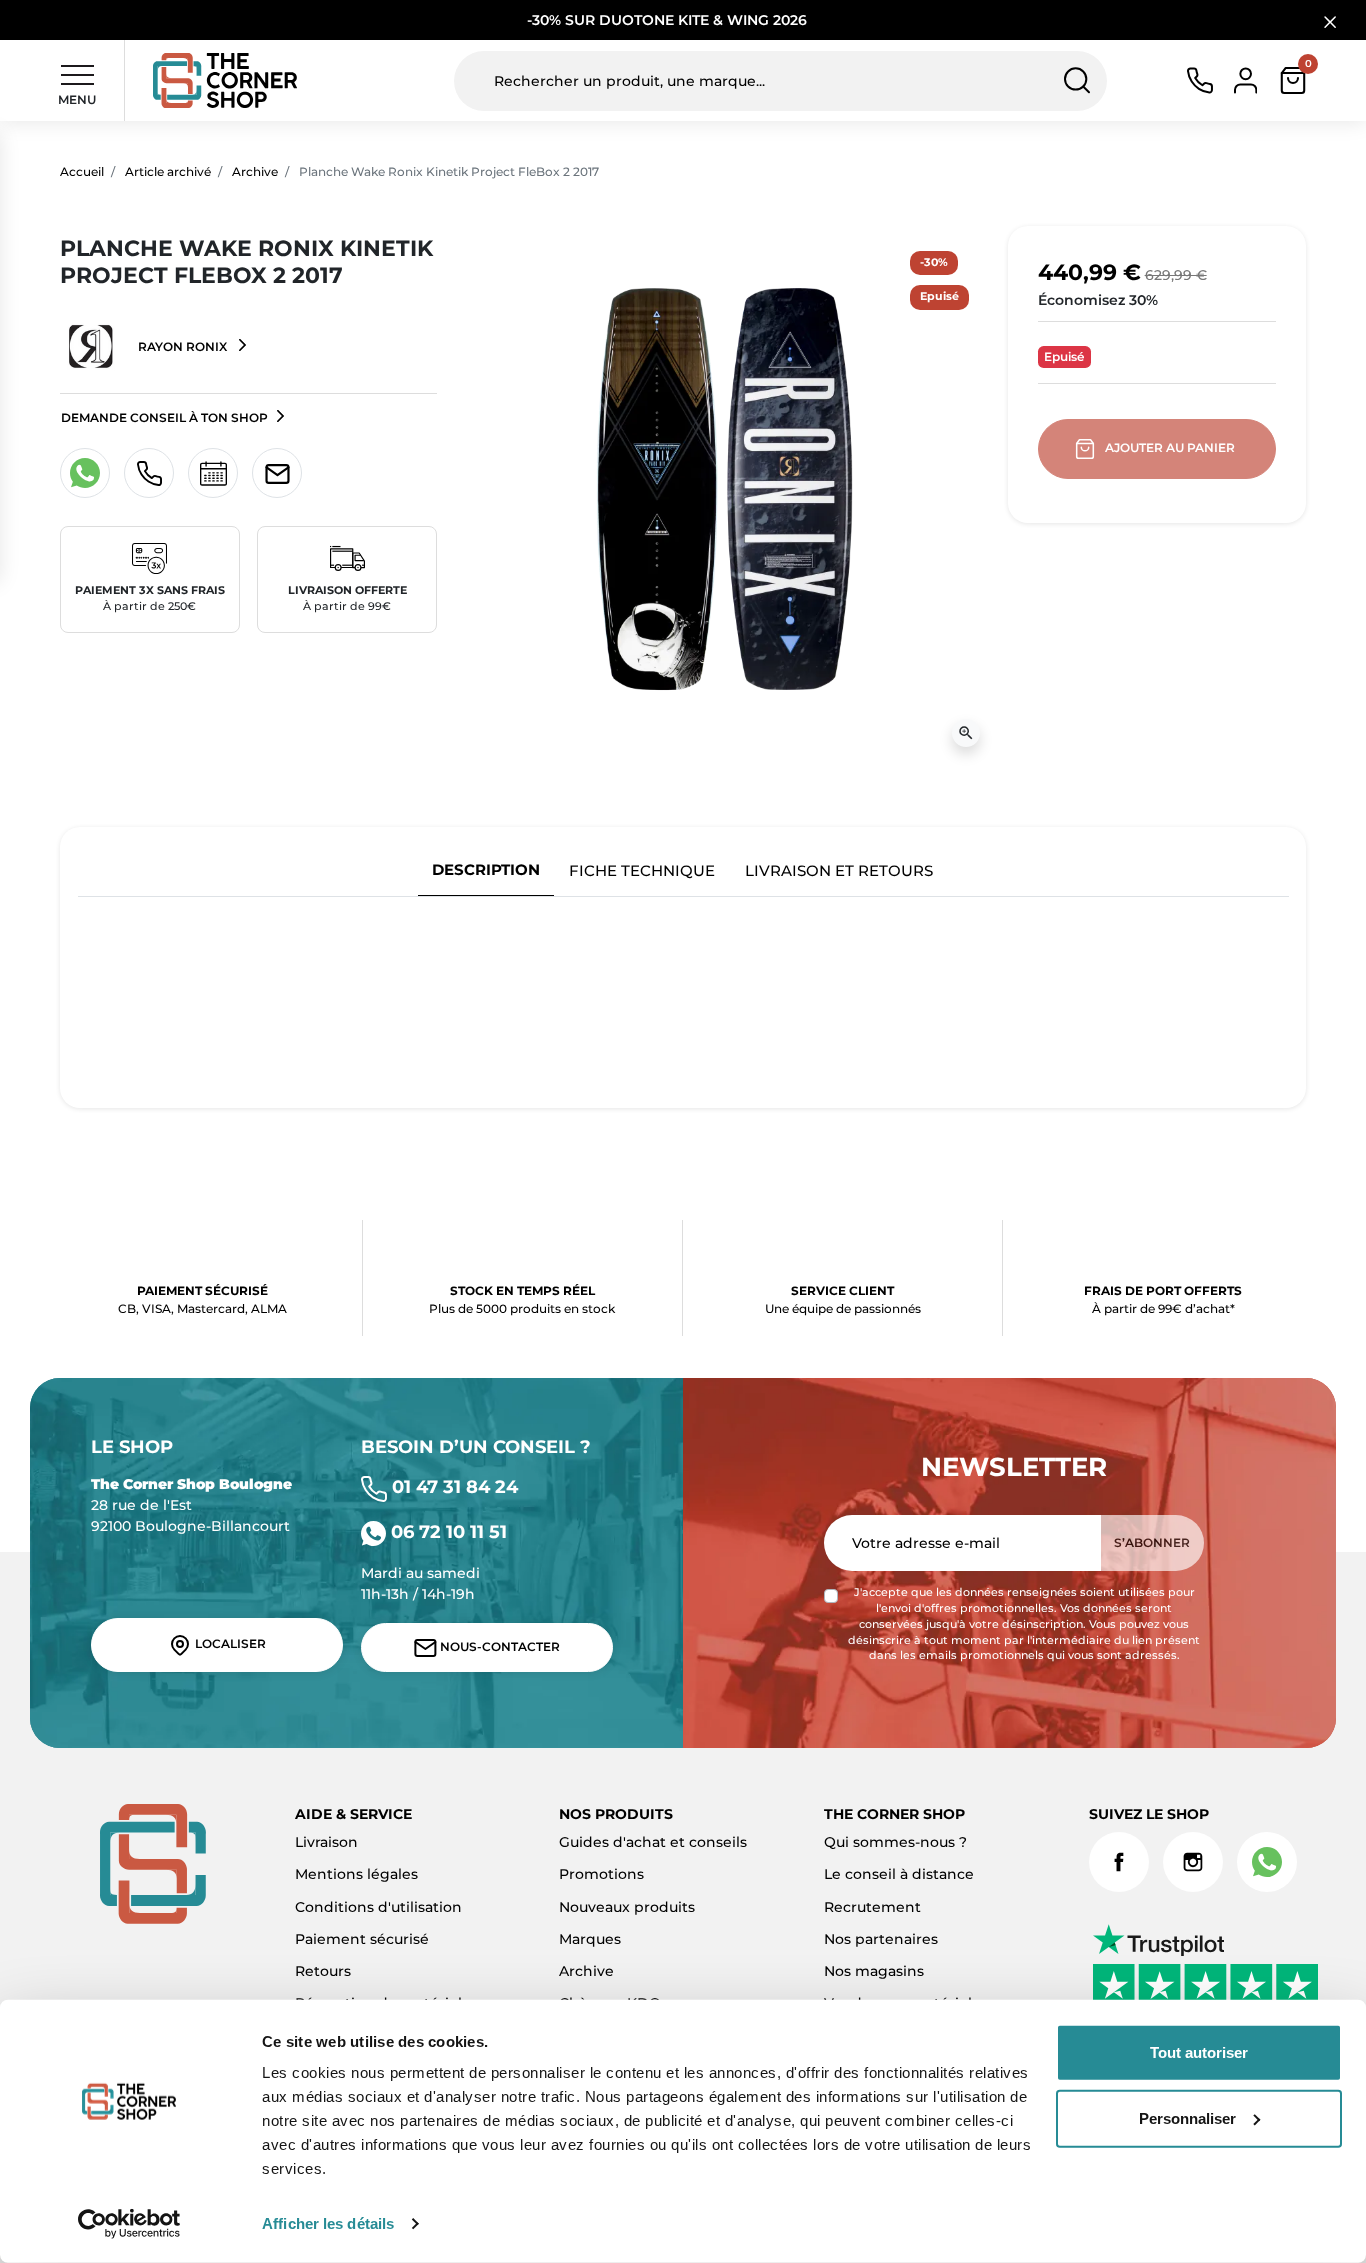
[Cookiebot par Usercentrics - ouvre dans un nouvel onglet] (129, 2224)
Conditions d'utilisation (378, 1907)
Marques (590, 1939)
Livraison (326, 1842)
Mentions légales (356, 1874)
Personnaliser (1187, 2117)
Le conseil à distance (899, 1874)
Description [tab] (486, 869)
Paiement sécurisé (362, 1939)
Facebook (1119, 1862)
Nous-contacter (498, 1646)
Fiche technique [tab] (642, 870)
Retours (323, 1971)
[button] (1293, 80)
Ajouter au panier (1170, 447)
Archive (255, 171)
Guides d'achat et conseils (653, 1842)
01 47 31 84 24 (452, 1486)
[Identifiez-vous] (1245, 79)
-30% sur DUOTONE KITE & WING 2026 (669, 20)
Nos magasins (874, 1971)
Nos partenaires (881, 1939)
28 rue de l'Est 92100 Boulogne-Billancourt (191, 1505)
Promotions (601, 1874)
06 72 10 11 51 (446, 1531)
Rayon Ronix (182, 346)
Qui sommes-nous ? (895, 1842)
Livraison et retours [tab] (839, 870)
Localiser (229, 1643)
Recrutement (872, 1907)
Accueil (82, 171)
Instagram (1193, 1862)
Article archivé (168, 171)
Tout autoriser (1199, 2052)
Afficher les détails (328, 2223)
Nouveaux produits (627, 1907)
